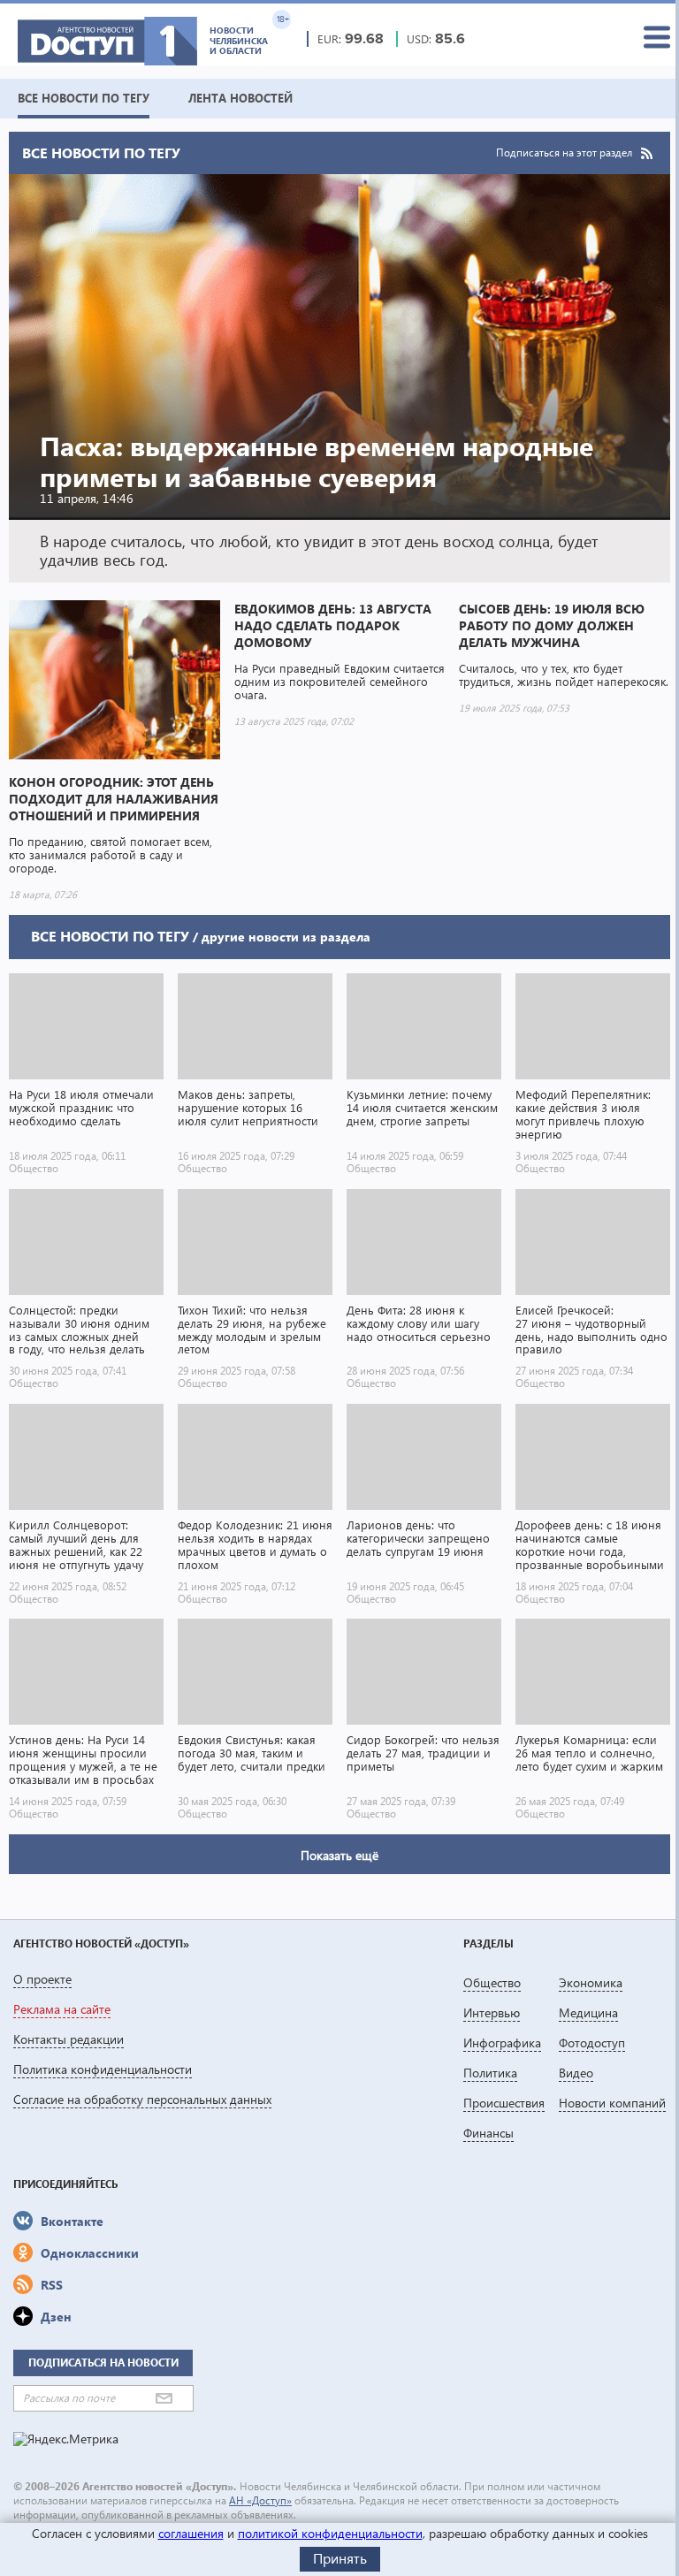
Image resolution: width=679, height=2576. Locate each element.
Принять (340, 2558)
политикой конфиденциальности (330, 2533)
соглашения (191, 2533)
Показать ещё (339, 1855)
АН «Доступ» (260, 2500)
